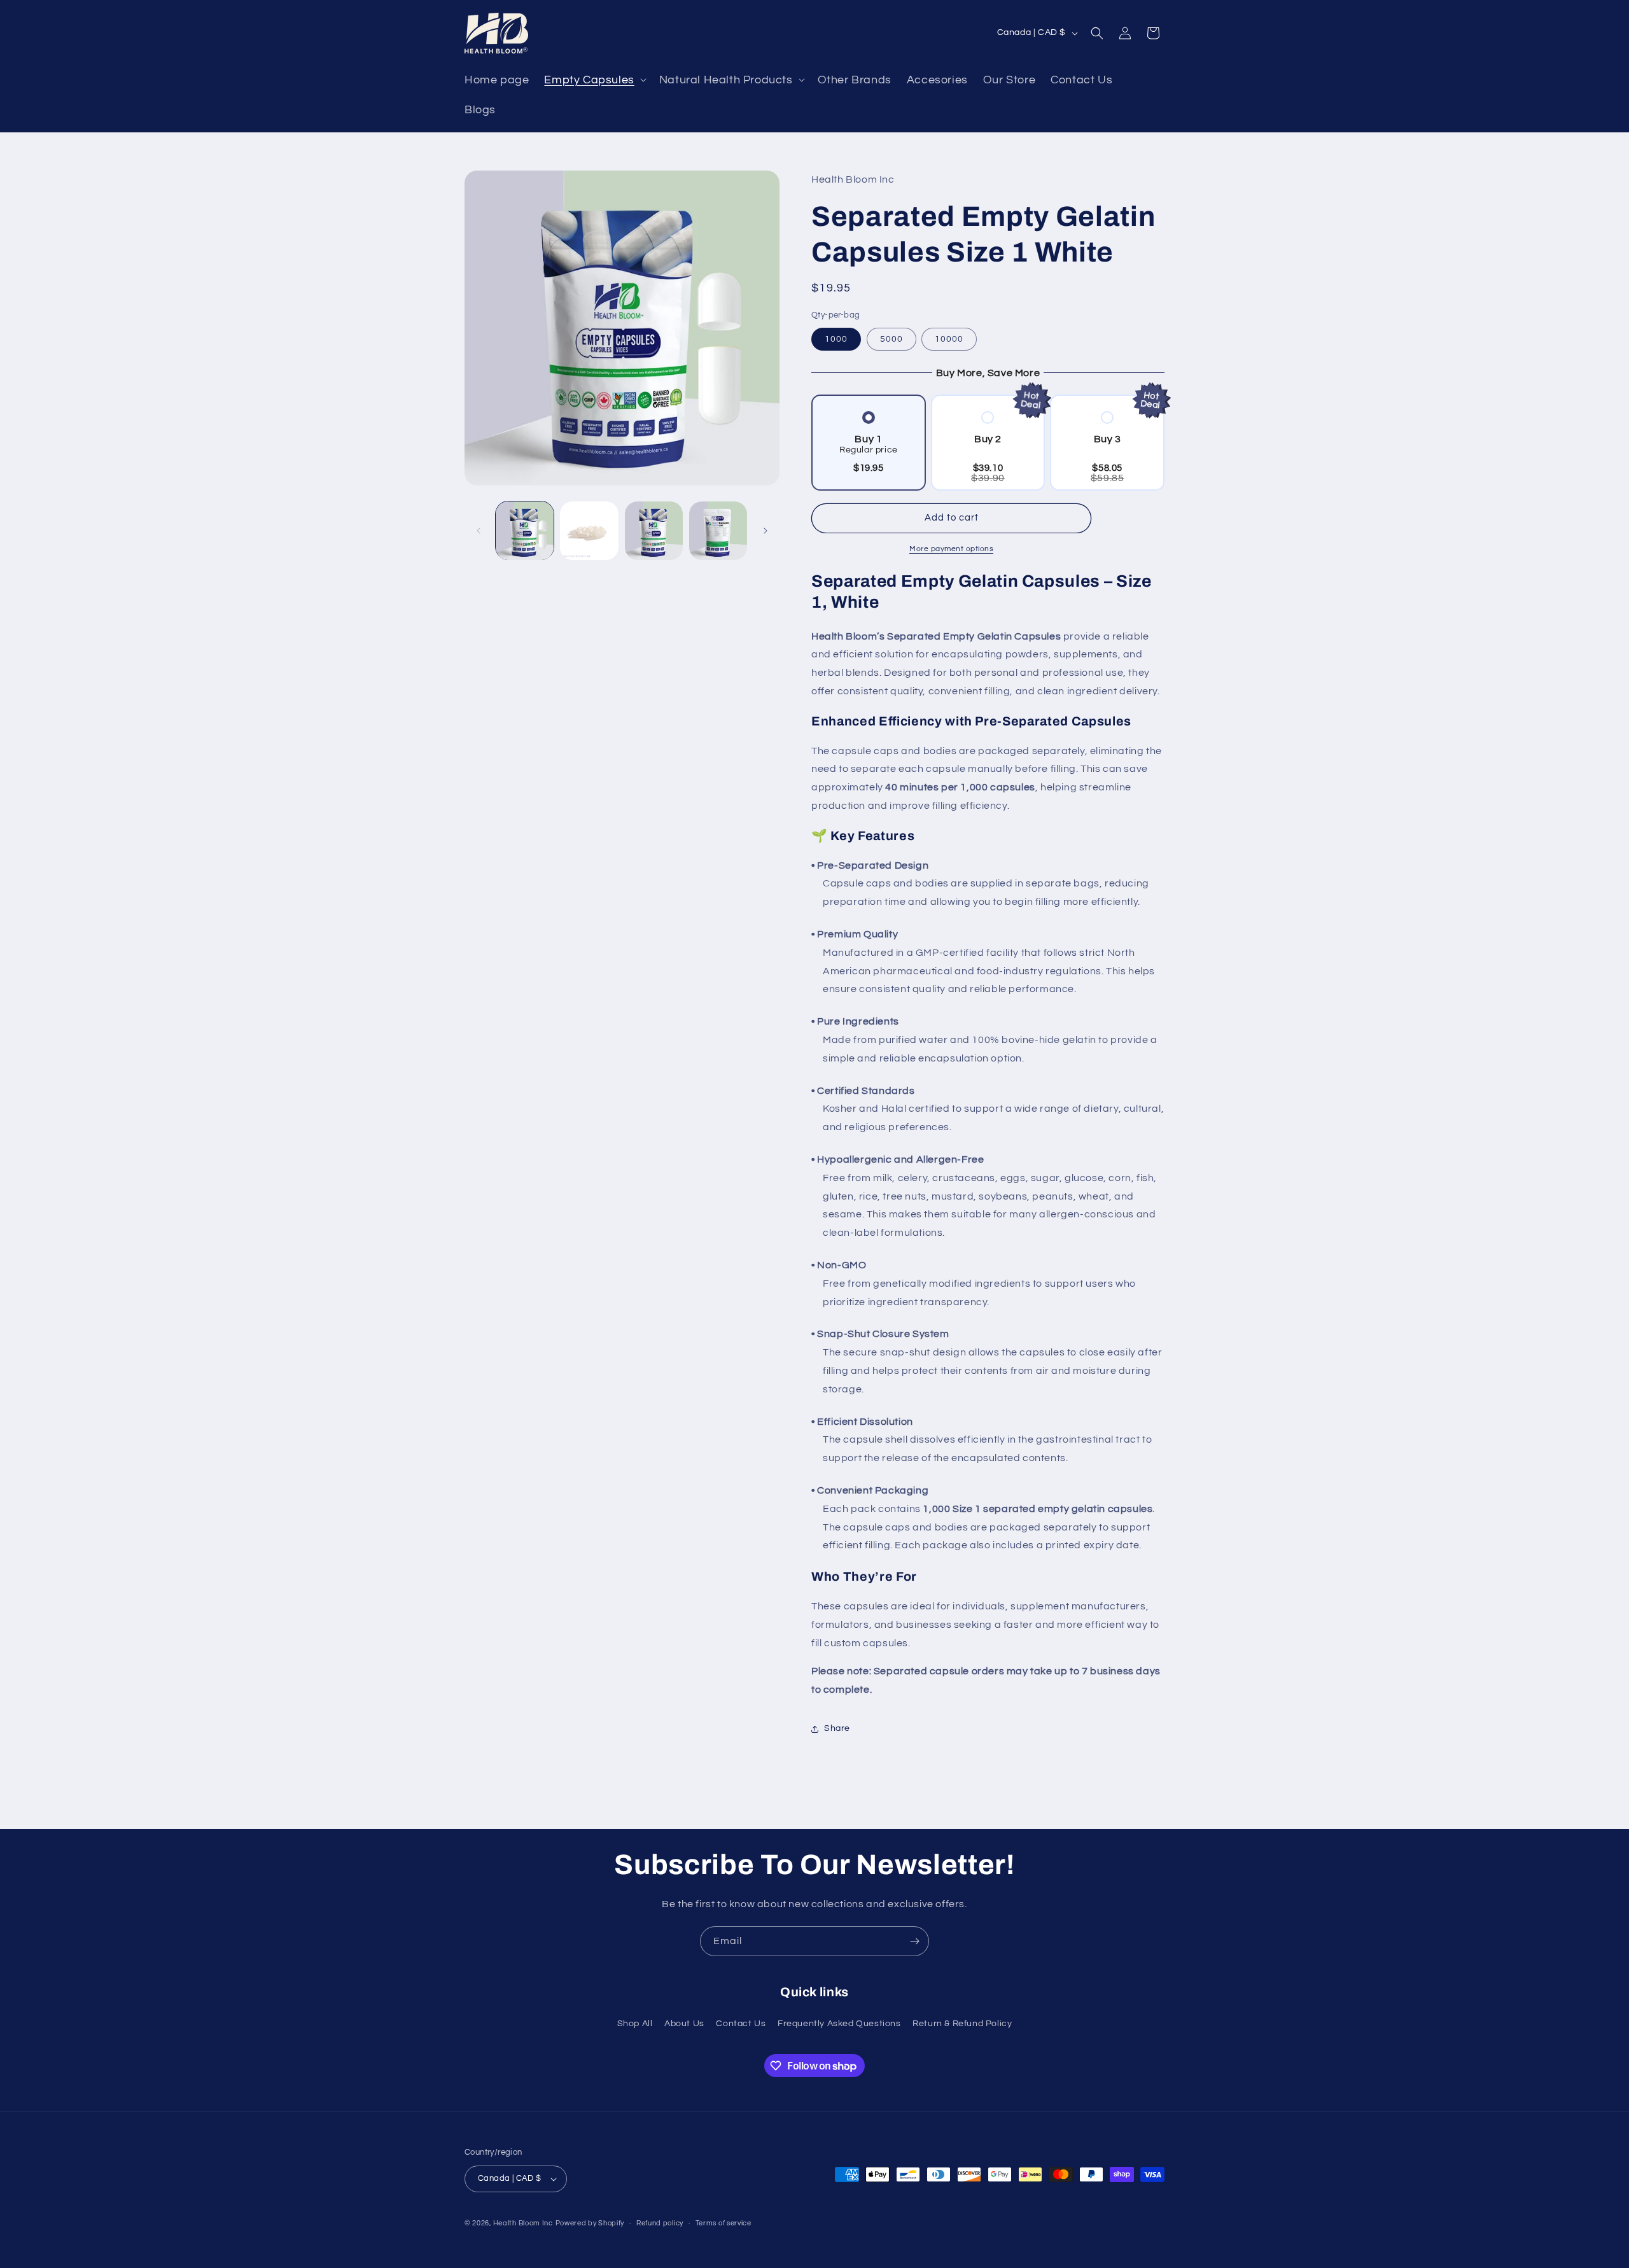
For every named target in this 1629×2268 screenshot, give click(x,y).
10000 (949, 339)
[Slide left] (479, 531)
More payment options (951, 549)
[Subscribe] (914, 1941)
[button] (594, 80)
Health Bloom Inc (523, 2223)
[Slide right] (766, 531)
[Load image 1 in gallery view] (525, 530)
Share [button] (837, 1728)
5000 (891, 339)
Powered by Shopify (590, 2223)
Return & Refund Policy (962, 2024)
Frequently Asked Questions (839, 2024)
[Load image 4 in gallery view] (718, 530)
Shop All (635, 2024)
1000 (836, 339)
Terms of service (724, 2223)
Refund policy (660, 2223)
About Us (684, 2024)
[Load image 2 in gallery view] (589, 530)
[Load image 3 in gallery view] (654, 530)
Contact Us (741, 2024)
